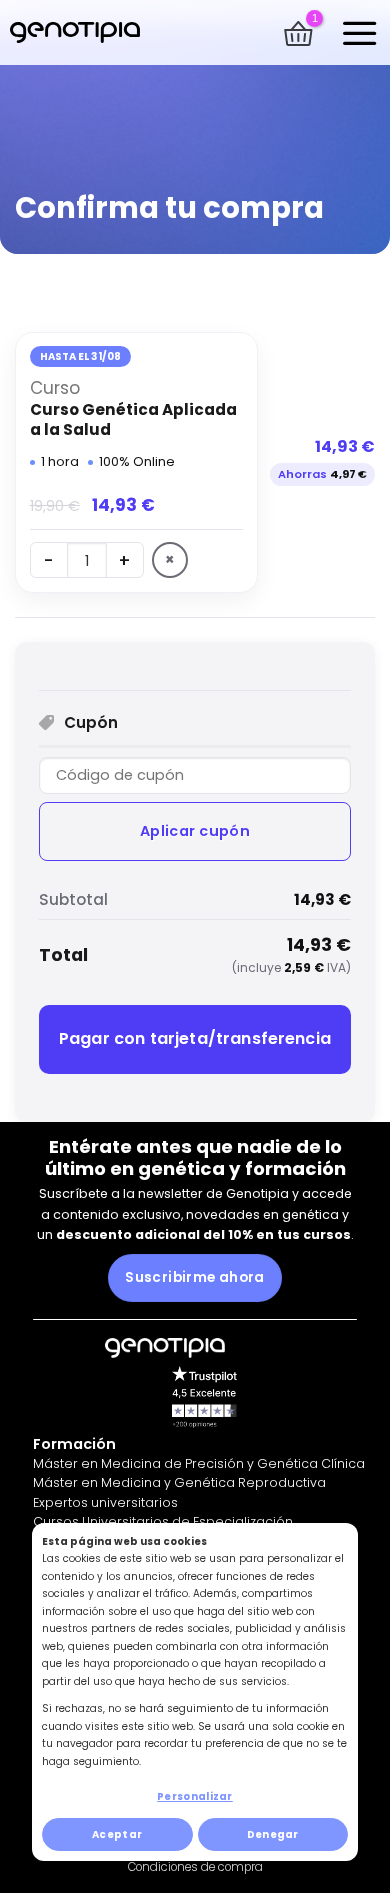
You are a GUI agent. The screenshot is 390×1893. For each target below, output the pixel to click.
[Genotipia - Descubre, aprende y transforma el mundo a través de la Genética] (75, 32)
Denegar (273, 1834)
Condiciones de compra (195, 1867)
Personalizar (195, 1796)
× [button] (170, 559)
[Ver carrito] (298, 33)
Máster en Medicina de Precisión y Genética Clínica (199, 1463)
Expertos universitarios (105, 1502)
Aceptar (117, 1834)
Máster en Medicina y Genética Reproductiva (179, 1482)
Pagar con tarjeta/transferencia (195, 1038)
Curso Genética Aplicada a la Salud (133, 419)
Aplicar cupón (195, 831)
